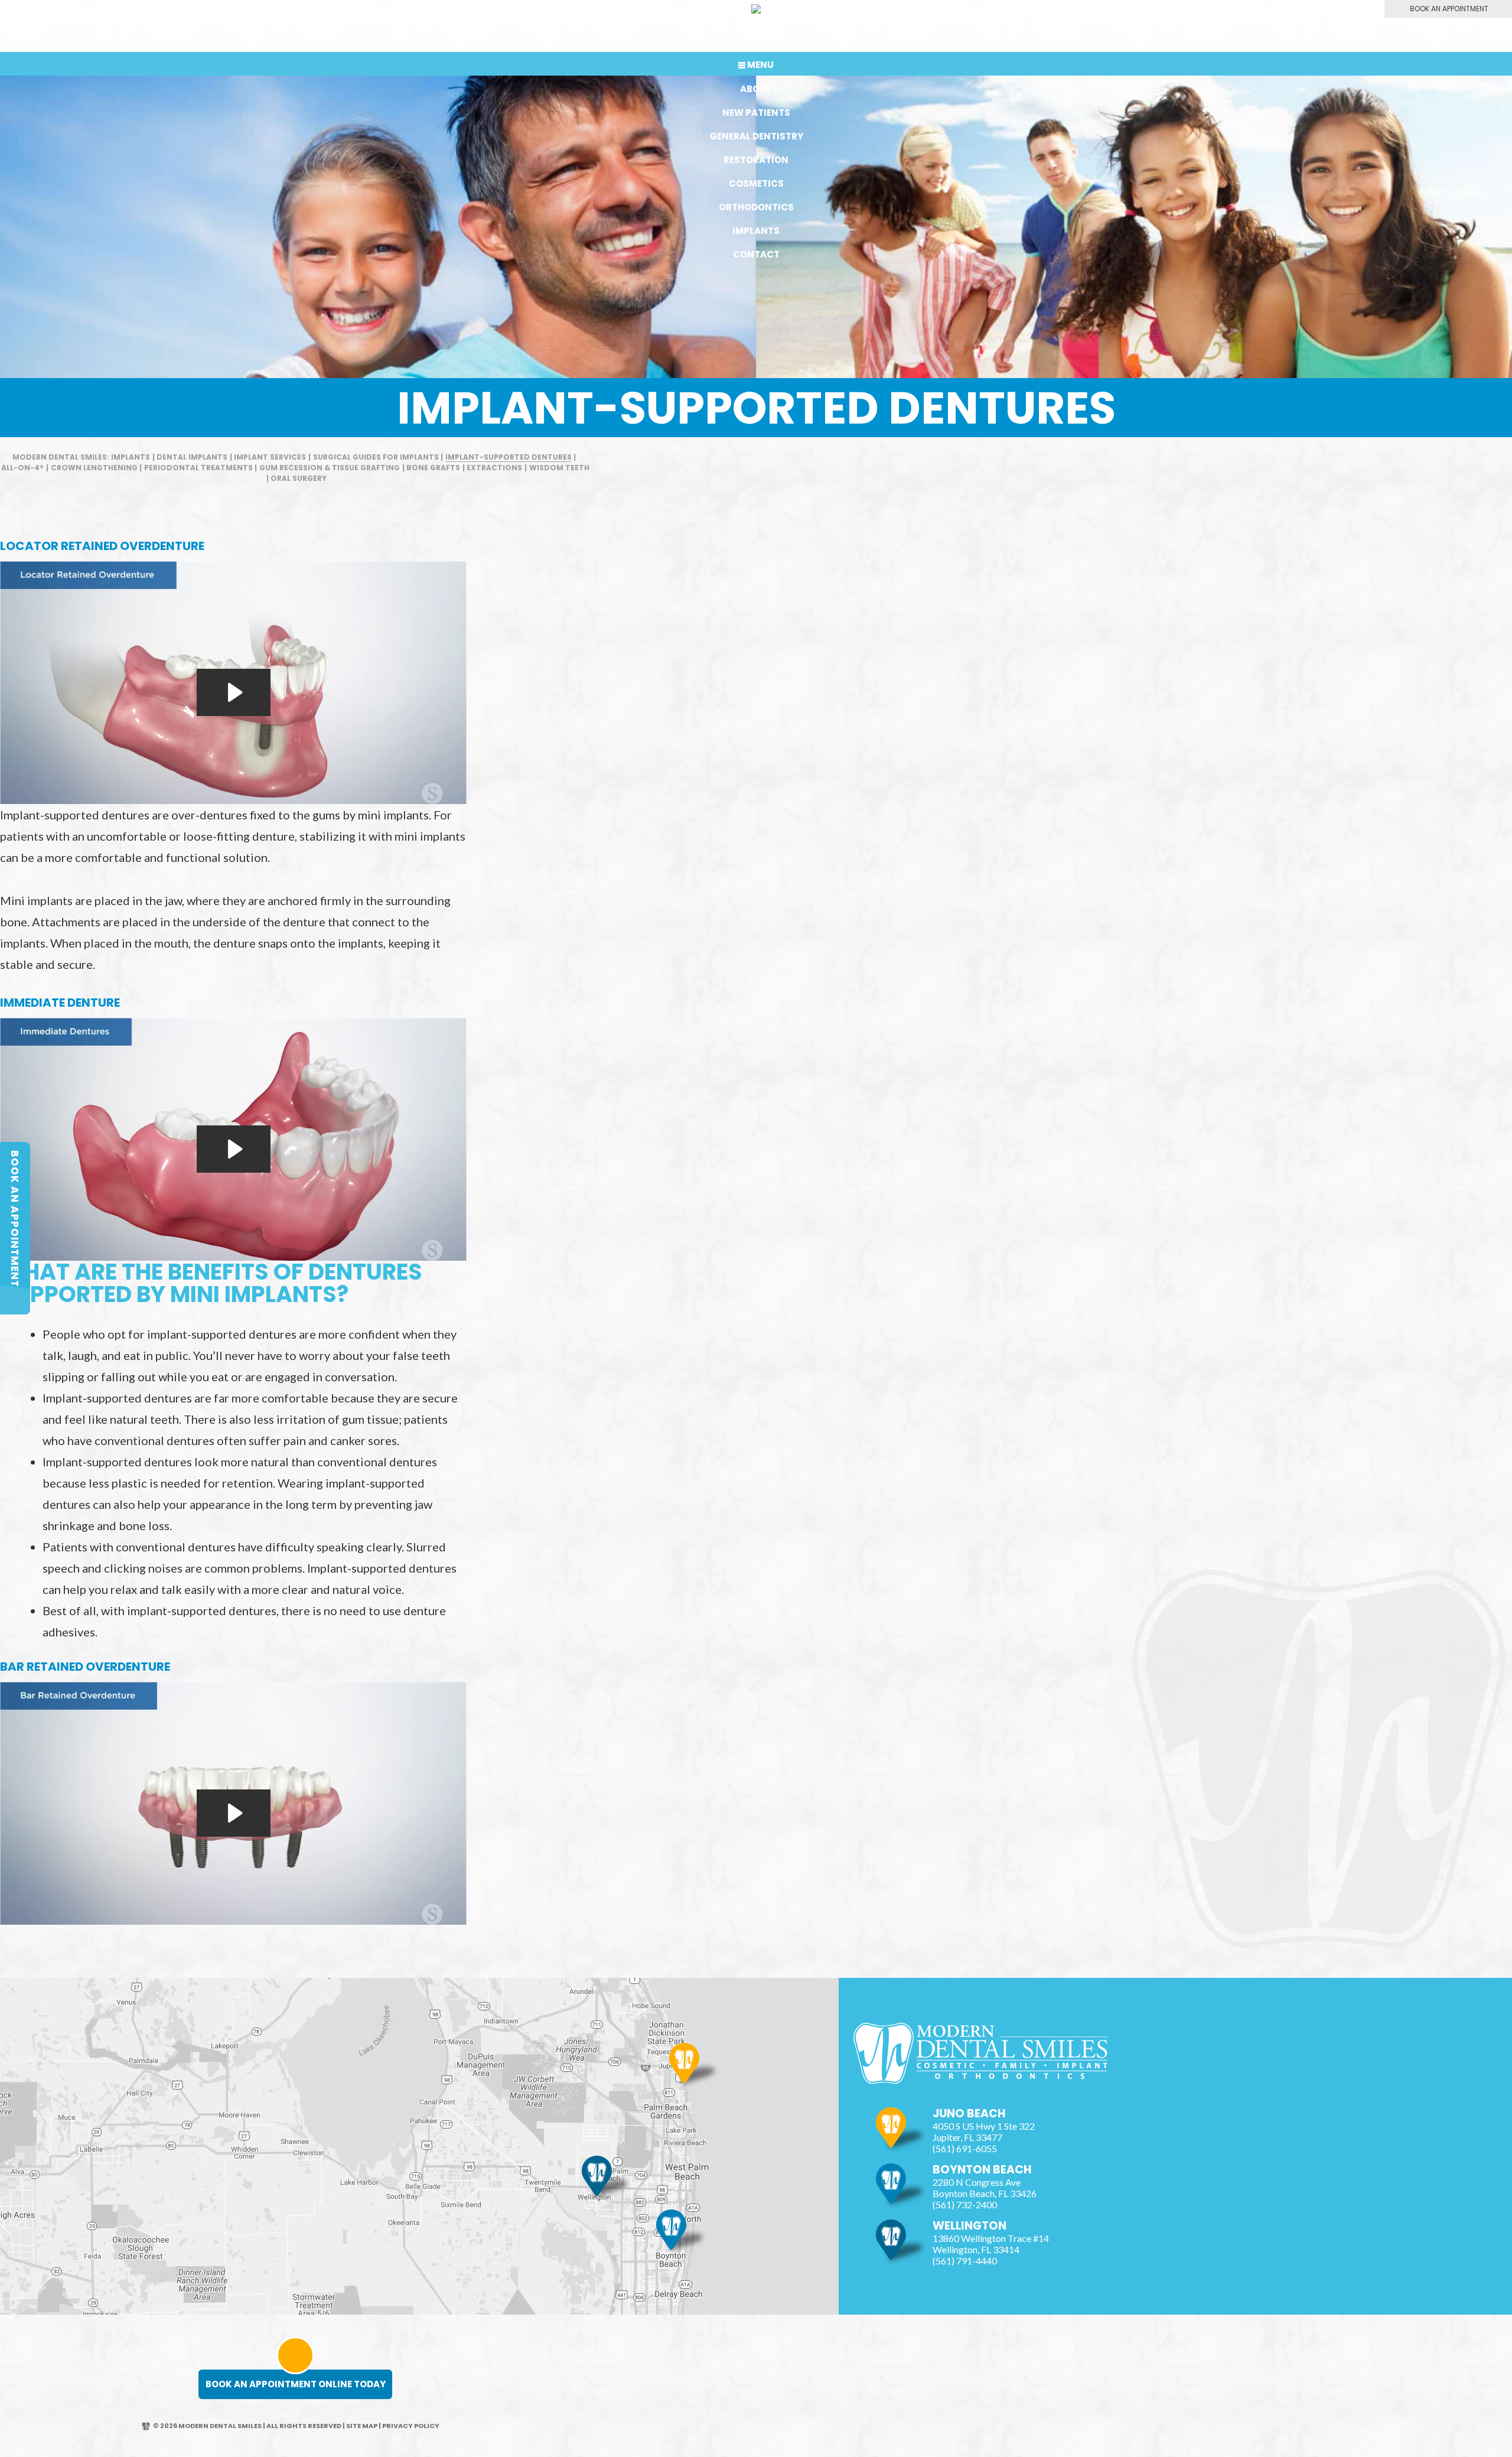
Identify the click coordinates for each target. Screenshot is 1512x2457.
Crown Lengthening (94, 468)
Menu (760, 65)
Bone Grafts (433, 468)
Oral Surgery (299, 478)
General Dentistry (756, 136)
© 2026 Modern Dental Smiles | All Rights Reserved (247, 2426)
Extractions (494, 468)
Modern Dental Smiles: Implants (81, 457)
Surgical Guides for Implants (376, 457)
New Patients (756, 113)
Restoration (756, 160)
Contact (756, 254)
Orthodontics (756, 207)
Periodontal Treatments (198, 468)
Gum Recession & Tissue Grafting (330, 468)
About (756, 89)
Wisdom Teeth (559, 468)
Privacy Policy (411, 2426)
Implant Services (270, 457)
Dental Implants (192, 457)
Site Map (362, 2426)
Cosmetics (756, 183)
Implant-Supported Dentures (509, 457)
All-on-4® (22, 468)
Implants (756, 231)
